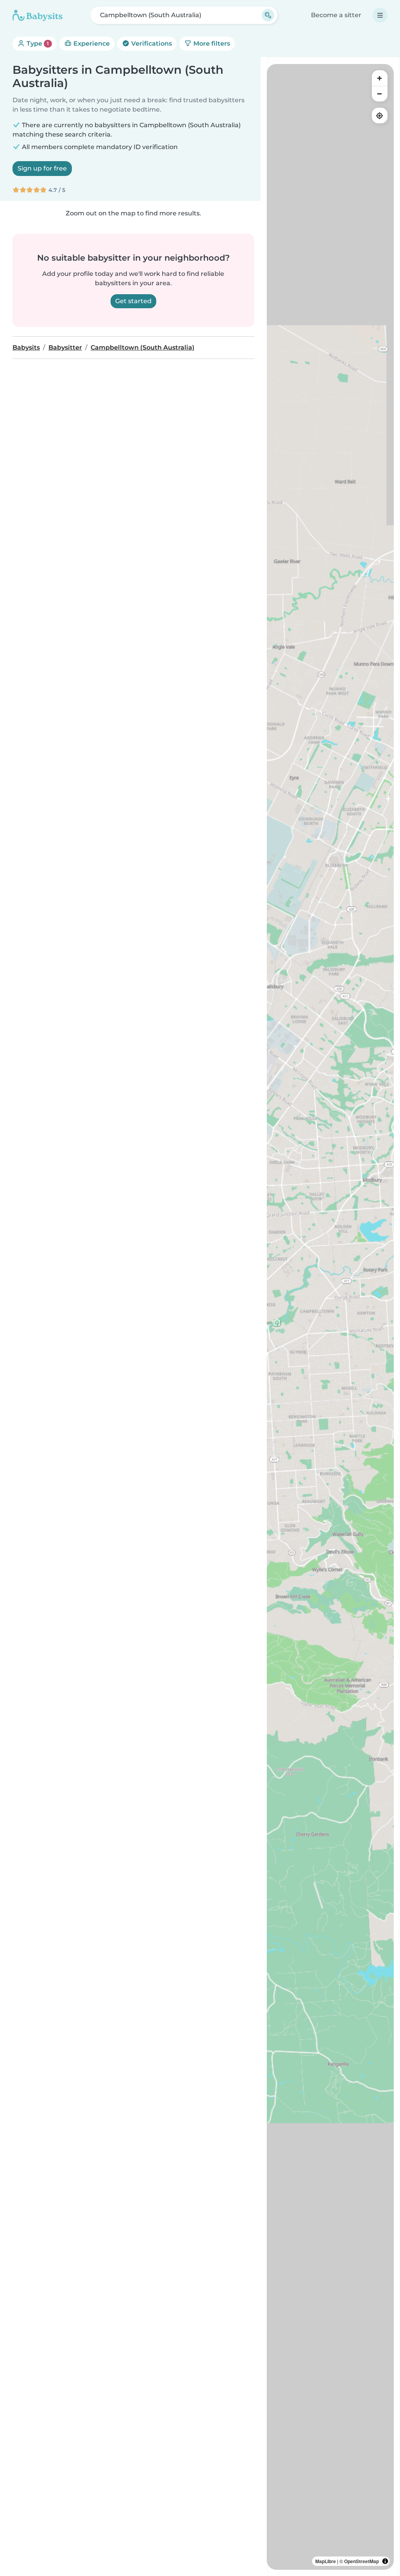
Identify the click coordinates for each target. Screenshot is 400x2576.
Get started (133, 301)
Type (37, 44)
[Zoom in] (380, 78)
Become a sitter (336, 15)
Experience (91, 44)
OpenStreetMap (362, 2561)
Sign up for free (42, 168)
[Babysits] (37, 15)
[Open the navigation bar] (380, 15)
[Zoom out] (380, 94)
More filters (211, 44)
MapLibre (326, 2561)
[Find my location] (380, 115)
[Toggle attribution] (385, 2561)
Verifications (151, 44)
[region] (330, 1317)
